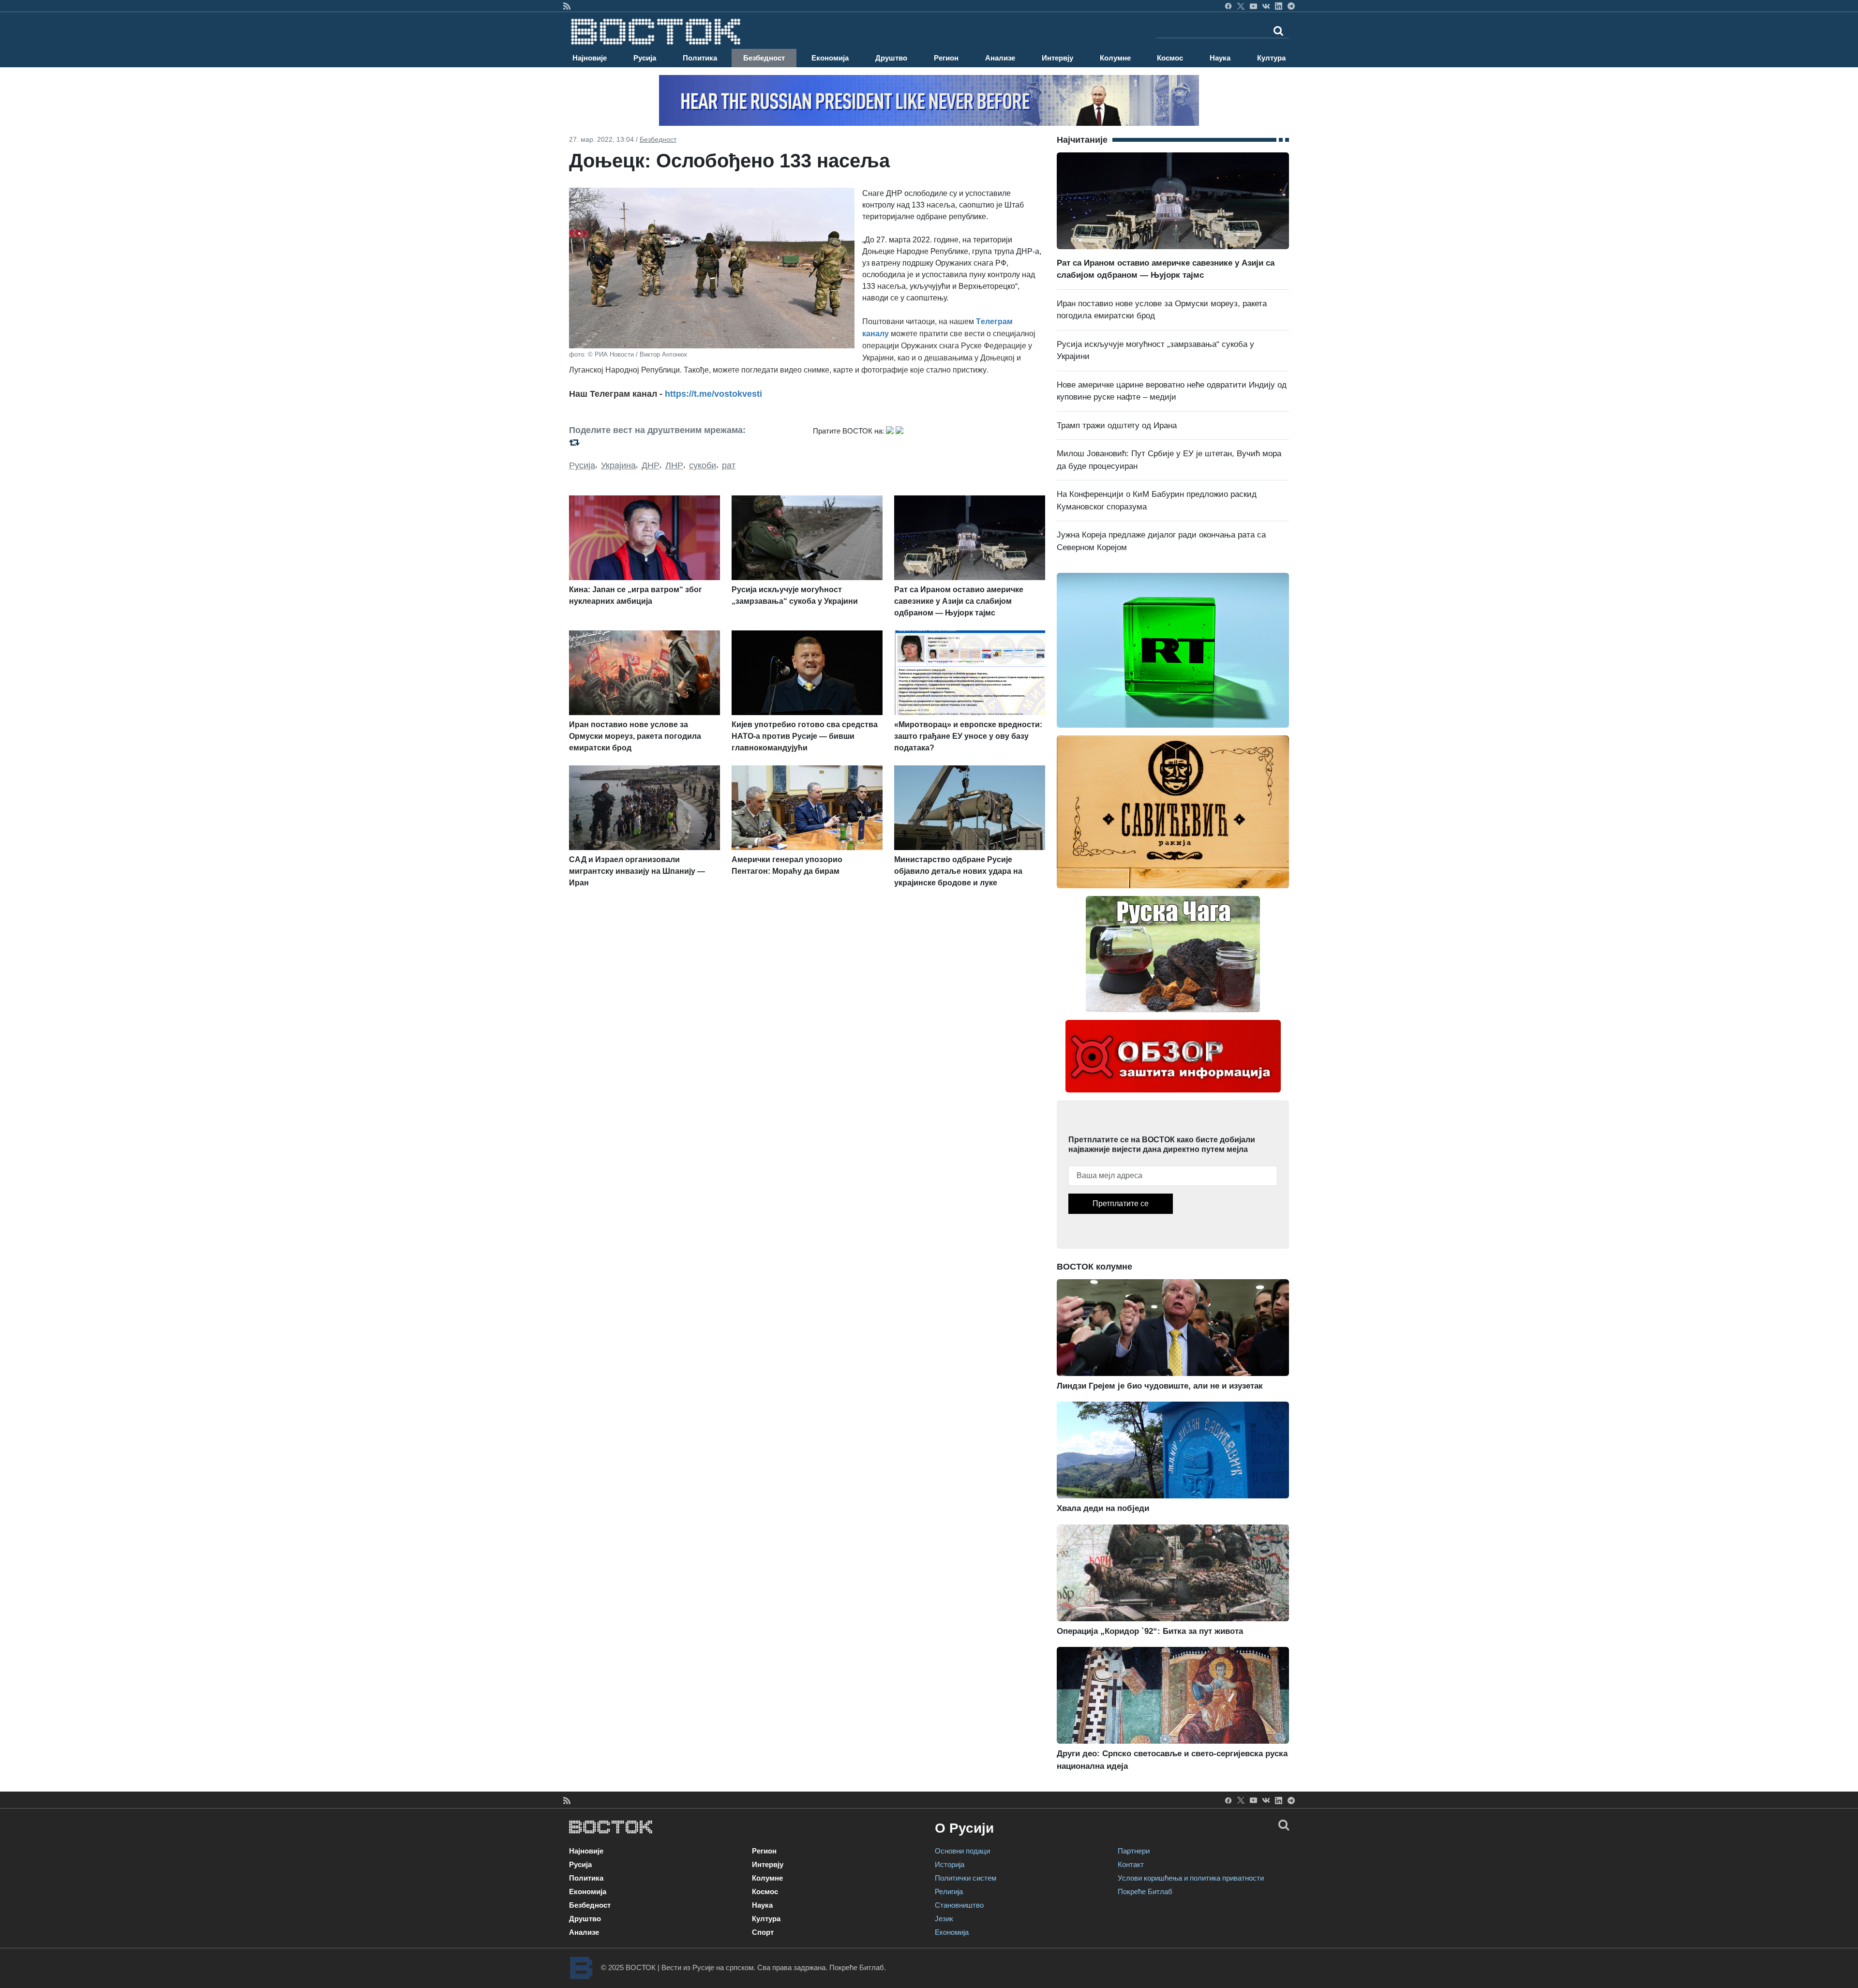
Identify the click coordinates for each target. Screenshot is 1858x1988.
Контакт (1131, 1864)
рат (729, 465)
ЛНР (674, 465)
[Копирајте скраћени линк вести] (685, 442)
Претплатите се (1121, 1203)
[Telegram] (1291, 6)
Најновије (590, 58)
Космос (1170, 58)
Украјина (618, 465)
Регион (946, 58)
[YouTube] (1253, 6)
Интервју (1057, 58)
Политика (700, 58)
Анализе (1000, 58)
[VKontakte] (1266, 6)
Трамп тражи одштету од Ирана (1117, 426)
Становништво (959, 1905)
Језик (944, 1919)
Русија (645, 58)
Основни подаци (962, 1851)
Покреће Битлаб (1145, 1891)
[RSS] (567, 6)
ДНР (651, 465)
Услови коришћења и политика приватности (1191, 1878)
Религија (949, 1891)
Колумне (1115, 58)
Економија (830, 58)
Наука (1220, 58)
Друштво (891, 58)
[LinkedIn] (1279, 6)
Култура (1271, 58)
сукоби (703, 465)
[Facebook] (1228, 6)
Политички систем (966, 1878)
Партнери (1134, 1851)
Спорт (763, 1932)
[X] (1241, 6)
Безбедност (764, 58)
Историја (950, 1864)
